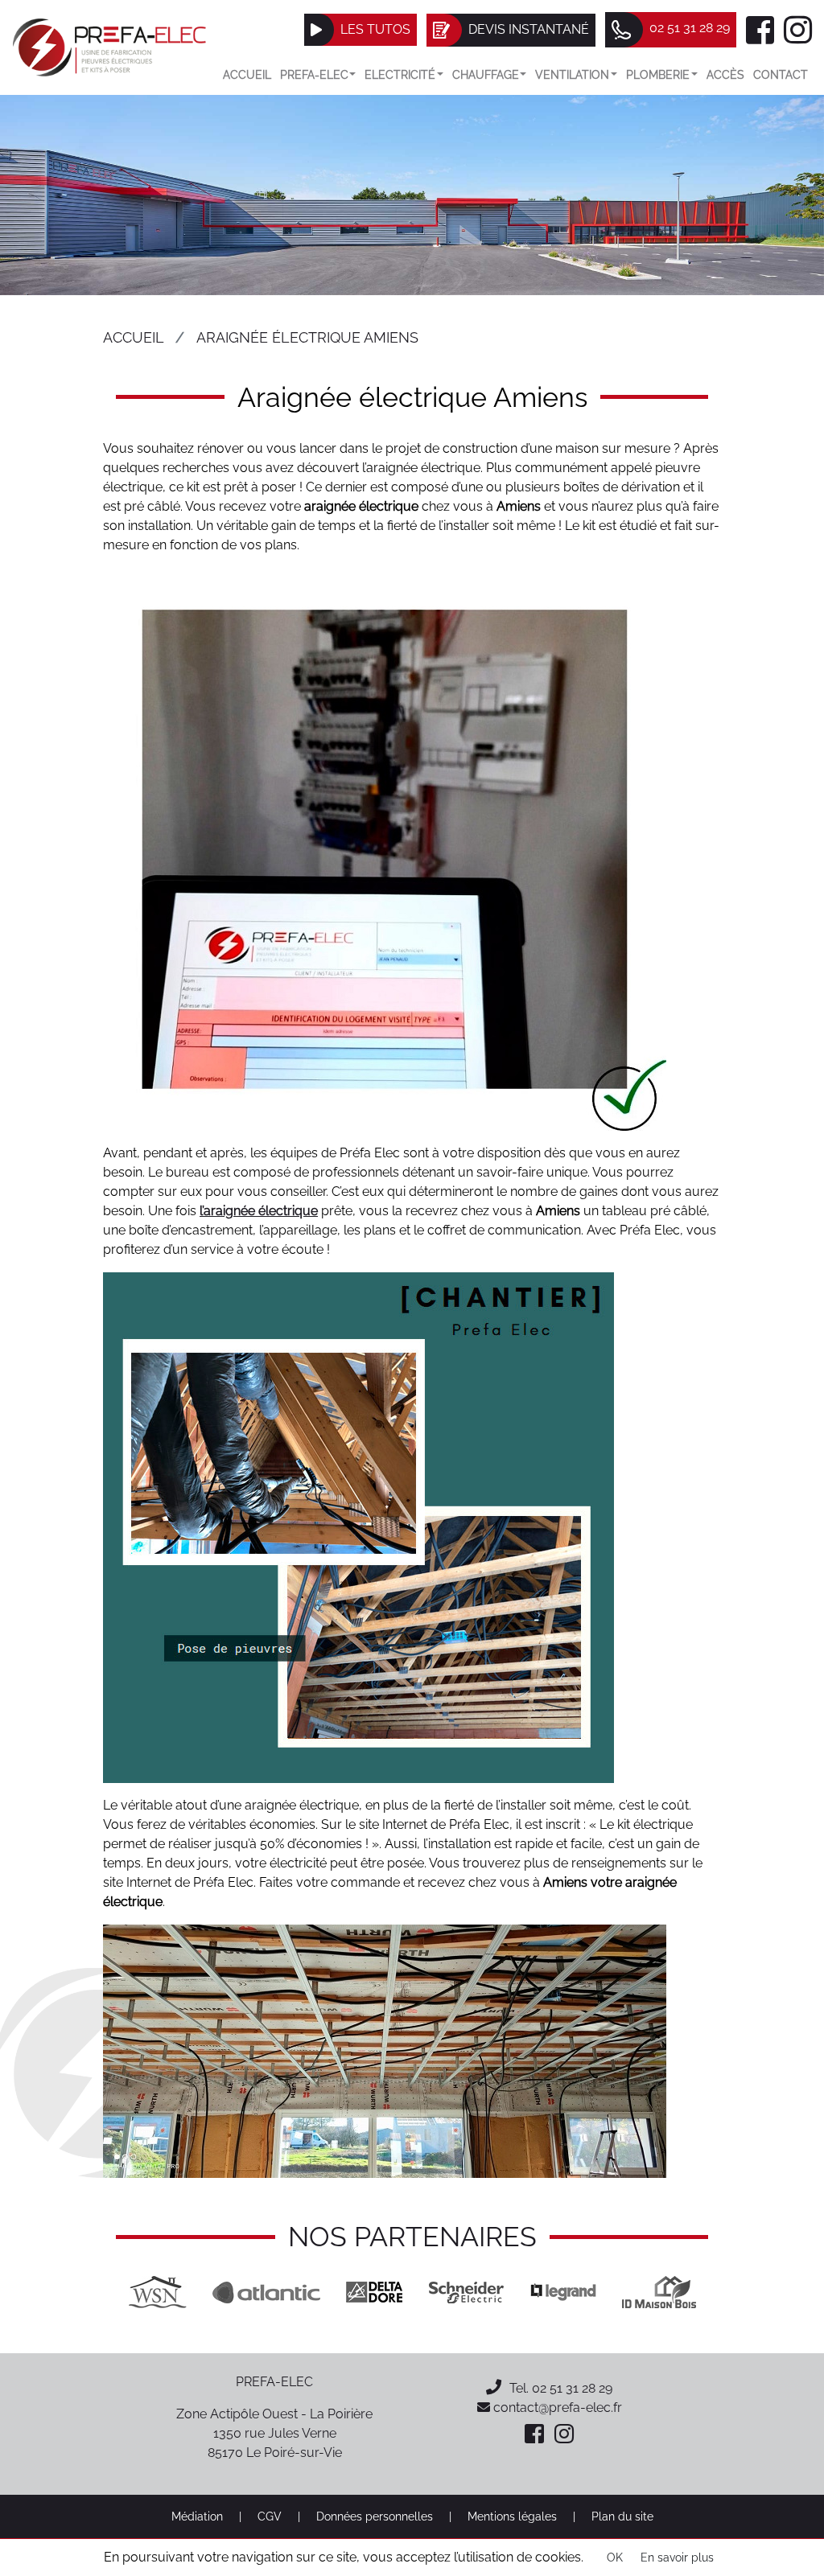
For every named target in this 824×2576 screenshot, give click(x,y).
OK (615, 2558)
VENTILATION (572, 74)
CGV (270, 2516)
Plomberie (658, 74)
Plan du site (622, 2516)
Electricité (400, 74)
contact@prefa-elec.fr (556, 2408)
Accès (725, 74)
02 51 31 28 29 (572, 2388)
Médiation (197, 2516)
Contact (781, 74)
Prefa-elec (314, 74)
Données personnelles (375, 2516)
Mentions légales (512, 2516)
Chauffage (486, 74)
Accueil (247, 74)
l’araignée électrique (259, 1211)
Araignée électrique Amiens (307, 337)
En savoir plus (677, 2558)
